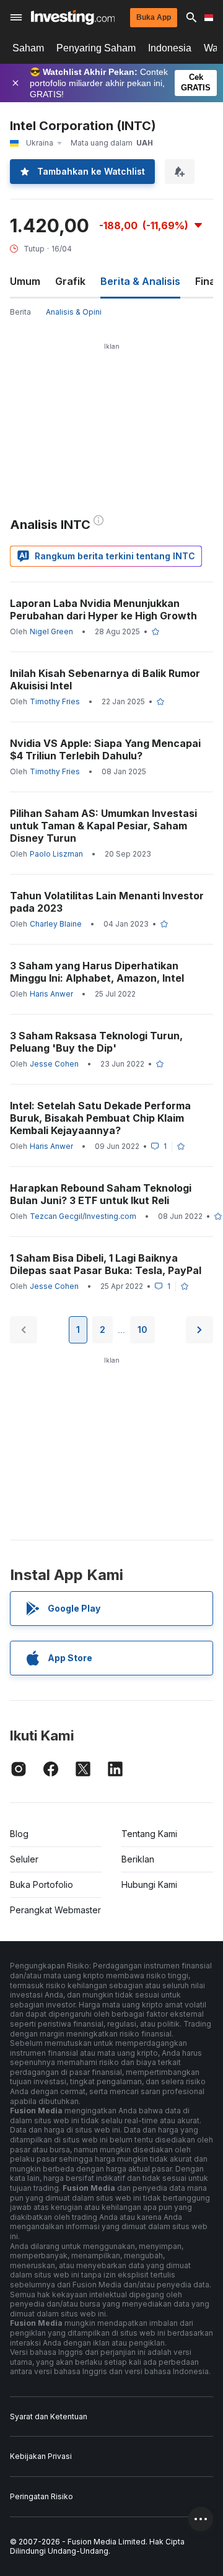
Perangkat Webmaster (55, 1910)
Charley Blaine (56, 924)
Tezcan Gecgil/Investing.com (83, 1216)
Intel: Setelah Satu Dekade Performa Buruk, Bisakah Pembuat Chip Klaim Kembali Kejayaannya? (100, 1118)
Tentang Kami (149, 1834)
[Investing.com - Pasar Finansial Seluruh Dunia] (73, 17)
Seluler (24, 1859)
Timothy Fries (55, 701)
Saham (28, 48)
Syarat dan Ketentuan (49, 2417)
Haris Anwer (51, 994)
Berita (20, 312)
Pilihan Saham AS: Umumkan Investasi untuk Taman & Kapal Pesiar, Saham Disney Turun (103, 826)
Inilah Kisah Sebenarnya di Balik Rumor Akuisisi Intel (105, 679)
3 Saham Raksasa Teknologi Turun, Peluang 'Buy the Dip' (96, 1042)
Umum (25, 281)
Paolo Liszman (56, 854)
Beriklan (138, 1859)
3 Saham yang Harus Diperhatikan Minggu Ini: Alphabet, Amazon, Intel (97, 972)
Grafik (70, 281)
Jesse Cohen (54, 1064)
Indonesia (170, 48)
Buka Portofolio (42, 1884)
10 (142, 1329)
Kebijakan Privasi (41, 2456)
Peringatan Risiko (42, 2496)
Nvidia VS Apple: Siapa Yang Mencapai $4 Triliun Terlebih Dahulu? (105, 749)
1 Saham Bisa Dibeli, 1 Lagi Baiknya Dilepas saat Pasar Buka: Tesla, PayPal (106, 1264)
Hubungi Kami (149, 1884)
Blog (19, 1834)
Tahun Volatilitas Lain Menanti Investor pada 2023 (107, 902)
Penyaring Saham (96, 48)
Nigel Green (51, 631)
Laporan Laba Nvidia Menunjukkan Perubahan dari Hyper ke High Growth (103, 609)
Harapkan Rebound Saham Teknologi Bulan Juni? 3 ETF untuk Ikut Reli (101, 1194)
